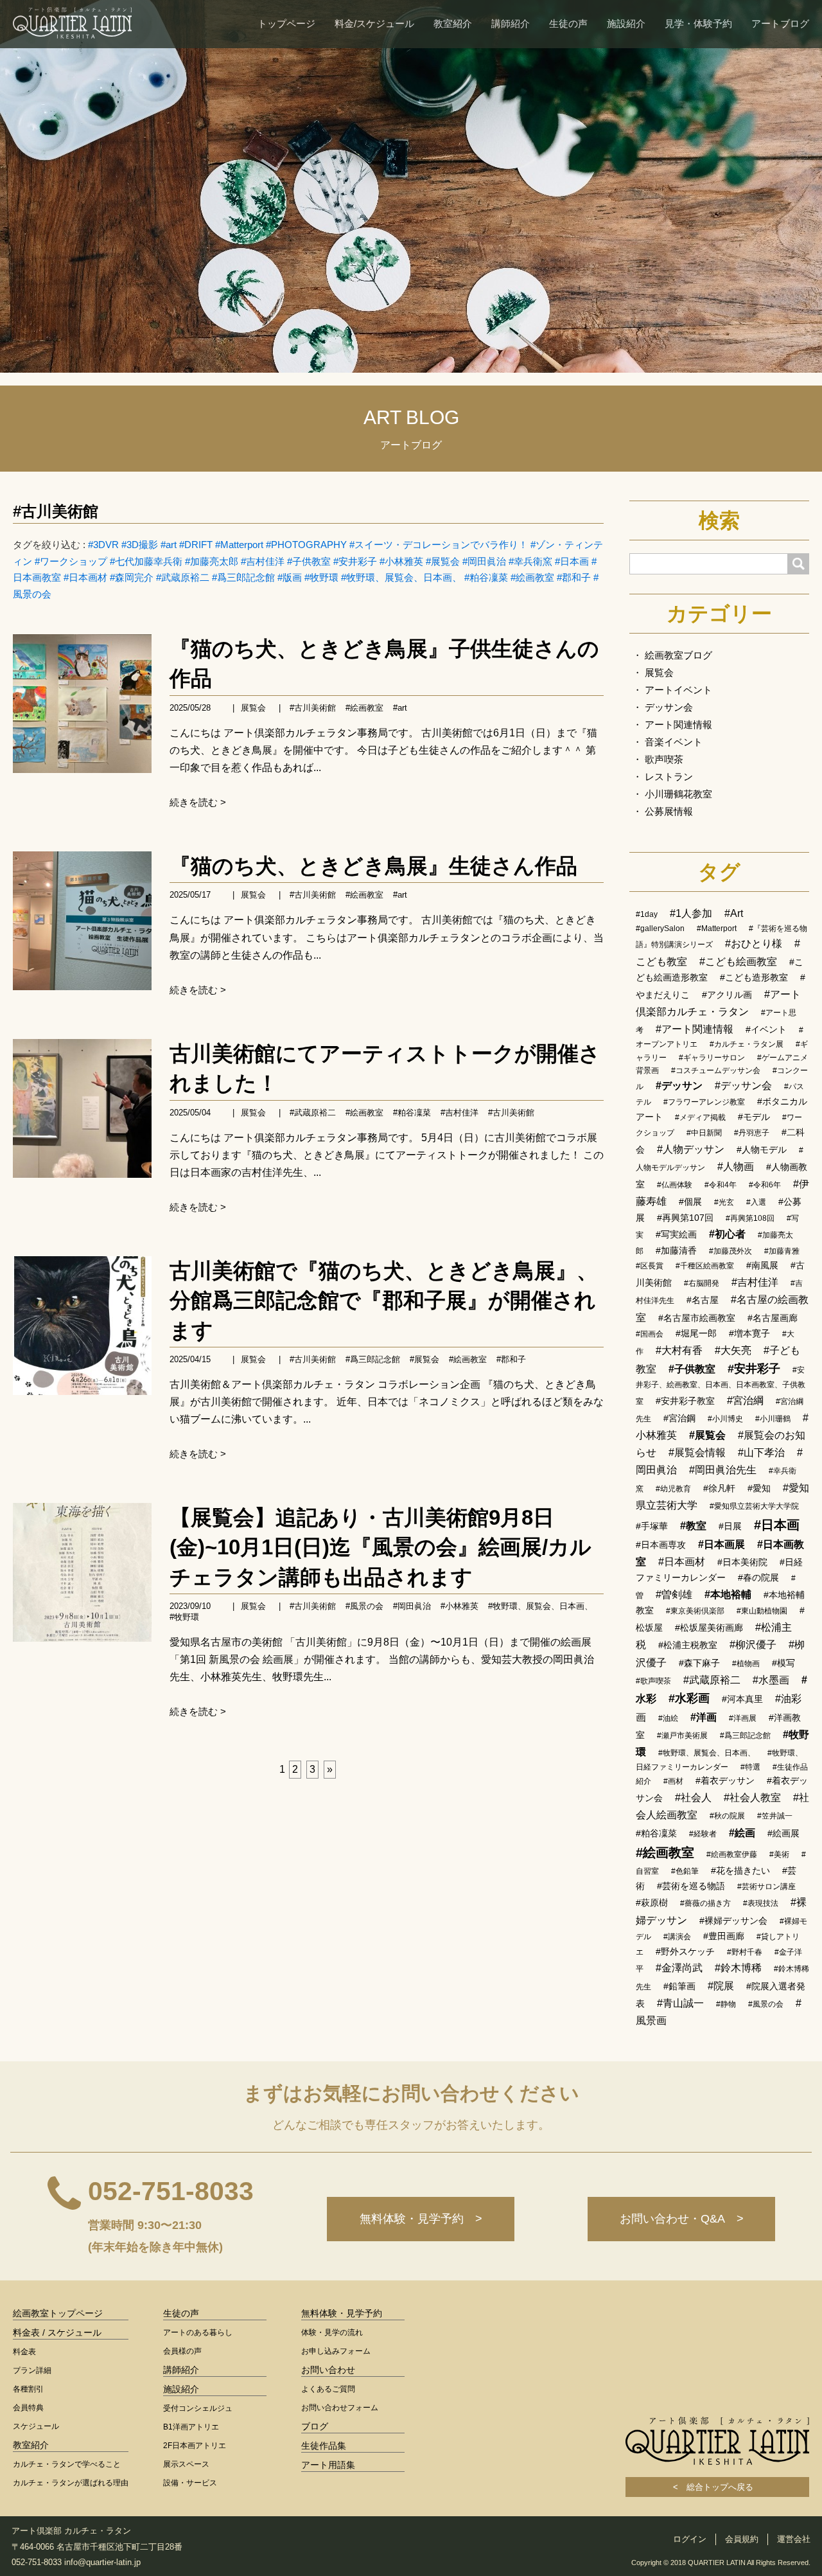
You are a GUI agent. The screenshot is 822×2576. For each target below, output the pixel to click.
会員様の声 (182, 2351)
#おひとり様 (754, 944)
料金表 (24, 2352)
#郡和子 (574, 577)
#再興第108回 (750, 1218)
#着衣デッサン (725, 1781)
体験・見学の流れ (332, 2332)
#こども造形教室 (754, 977)
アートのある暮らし (198, 2332)
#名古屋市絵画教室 (697, 1318)
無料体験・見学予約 (342, 2313)
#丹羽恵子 (752, 1133)
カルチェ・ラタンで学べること (67, 2464)
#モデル (754, 1117)
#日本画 (572, 561)
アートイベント (678, 690)
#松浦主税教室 (688, 1645)
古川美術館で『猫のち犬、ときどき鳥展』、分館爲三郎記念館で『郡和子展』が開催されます (384, 1300)
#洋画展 (743, 1718)
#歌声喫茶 (653, 1681)
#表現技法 (761, 1903)
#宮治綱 (745, 1400)
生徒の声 (568, 23)
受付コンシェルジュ (198, 2408)
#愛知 (759, 1488)
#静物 (726, 2004)
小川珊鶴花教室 (678, 794)
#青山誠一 (680, 2003)
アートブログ (780, 23)
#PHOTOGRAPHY (306, 545)
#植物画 (746, 1664)
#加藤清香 (676, 1250)
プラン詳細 (32, 2370)
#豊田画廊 (724, 1936)
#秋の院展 (727, 1816)
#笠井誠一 (775, 1816)
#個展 (690, 1202)
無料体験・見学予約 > (421, 2219)
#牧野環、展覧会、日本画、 (401, 577)
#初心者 (727, 1234)
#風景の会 (364, 1606)
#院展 (721, 1986)
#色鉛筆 (685, 1871)
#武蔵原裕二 (183, 577)
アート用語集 (328, 2465)
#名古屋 (703, 1300)
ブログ (315, 2426)
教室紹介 (453, 23)
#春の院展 (758, 1577)
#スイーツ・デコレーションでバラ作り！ (439, 545)
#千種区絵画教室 (705, 1266)
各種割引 (28, 2389)
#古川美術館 (56, 511)
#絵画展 (783, 1833)
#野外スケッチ (685, 1951)
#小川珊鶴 (773, 1419)
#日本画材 (85, 577)
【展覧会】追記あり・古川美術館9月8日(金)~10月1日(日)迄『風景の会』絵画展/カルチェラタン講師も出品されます (380, 1547)
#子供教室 (309, 561)
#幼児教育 (673, 1489)
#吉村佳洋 (263, 561)
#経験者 (703, 1834)
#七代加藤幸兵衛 (146, 561)
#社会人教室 (752, 1798)
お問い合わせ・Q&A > (682, 2219)
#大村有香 (679, 1350)
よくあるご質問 (328, 2389)
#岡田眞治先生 (723, 1470)
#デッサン (679, 1086)
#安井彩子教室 (685, 1401)
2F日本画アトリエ (195, 2446)
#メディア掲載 (700, 1117)
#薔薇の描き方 (705, 1903)
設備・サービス (190, 2483)
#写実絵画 (676, 1234)
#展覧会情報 (697, 1452)
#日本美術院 (742, 1562)
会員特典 (28, 2408)
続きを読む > (198, 802)
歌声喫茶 (664, 759)
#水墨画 (771, 1680)
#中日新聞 (704, 1133)
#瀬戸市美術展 (682, 1736)
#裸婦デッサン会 (733, 1921)
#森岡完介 (132, 577)
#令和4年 (721, 1185)
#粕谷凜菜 (486, 577)
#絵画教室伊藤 (732, 1854)
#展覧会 (443, 561)
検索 (719, 520)
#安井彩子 (355, 561)
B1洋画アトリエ (191, 2427)
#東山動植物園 (762, 1611)
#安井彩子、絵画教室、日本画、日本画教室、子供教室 (721, 1386)
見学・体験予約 (698, 23)
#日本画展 (721, 1544)
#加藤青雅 (782, 1251)
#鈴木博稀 (738, 1968)
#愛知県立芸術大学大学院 (754, 1506)
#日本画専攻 (661, 1545)
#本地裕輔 (728, 1594)
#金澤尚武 (679, 1968)
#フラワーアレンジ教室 (704, 1102)
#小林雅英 (401, 561)
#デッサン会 (743, 1086)
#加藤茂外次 (730, 1251)
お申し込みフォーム (336, 2351)
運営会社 (794, 2539)
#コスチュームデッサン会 (716, 1070)
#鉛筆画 (679, 1986)
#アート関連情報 (695, 1029)
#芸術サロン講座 (766, 1887)
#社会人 (693, 1798)
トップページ (286, 23)
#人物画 (736, 1167)
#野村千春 (745, 1952)
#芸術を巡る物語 (691, 1886)
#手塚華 (652, 1526)
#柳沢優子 (753, 1645)
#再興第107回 (685, 1218)
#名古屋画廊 (773, 1318)
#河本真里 (742, 1699)
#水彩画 (689, 1698)
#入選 (756, 1202)
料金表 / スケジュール (57, 2332)
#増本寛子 (749, 1333)
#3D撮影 (140, 545)
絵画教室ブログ (678, 655)
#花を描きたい (740, 1870)
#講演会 (677, 1937)
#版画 (290, 577)
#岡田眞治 (484, 561)
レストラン (669, 777)
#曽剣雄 (674, 1594)
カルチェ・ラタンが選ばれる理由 (71, 2483)
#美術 (779, 1854)
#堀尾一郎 (696, 1333)
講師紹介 (511, 23)
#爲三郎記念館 (243, 577)
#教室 (693, 1526)
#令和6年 (765, 1185)
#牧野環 (321, 577)
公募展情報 (669, 811)
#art (169, 545)
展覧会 (253, 708)
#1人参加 (691, 913)
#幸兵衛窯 (530, 561)
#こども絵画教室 (738, 962)
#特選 (750, 1767)
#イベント (766, 1029)
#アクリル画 (727, 995)
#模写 (783, 1663)
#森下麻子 (699, 1663)
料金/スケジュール (374, 23)
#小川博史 (725, 1419)
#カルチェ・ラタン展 (747, 1044)
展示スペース (186, 2464)
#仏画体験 (675, 1185)
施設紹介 (626, 23)
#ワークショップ (71, 561)
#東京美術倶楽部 (695, 1611)
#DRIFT (196, 545)
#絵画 (742, 1833)
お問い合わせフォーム (340, 2408)
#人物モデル (762, 1150)
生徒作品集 (324, 2446)
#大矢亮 (733, 1350)
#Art (734, 913)
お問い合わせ (328, 2370)
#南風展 (762, 1265)
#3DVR (103, 545)
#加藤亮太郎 (212, 561)
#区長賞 (650, 1266)
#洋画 (704, 1717)
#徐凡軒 (719, 1488)
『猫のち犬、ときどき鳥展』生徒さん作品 (373, 866)
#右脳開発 (702, 1283)
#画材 (673, 1781)
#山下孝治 (761, 1452)
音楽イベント (674, 742)
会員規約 (742, 2539)
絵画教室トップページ (58, 2313)
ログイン (690, 2539)
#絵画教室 (532, 577)
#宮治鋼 (679, 1418)
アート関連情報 (678, 724)
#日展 (730, 1526)
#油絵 (668, 1718)
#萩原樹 (652, 1903)
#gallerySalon (660, 928)
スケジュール (36, 2426)
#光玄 (724, 1202)
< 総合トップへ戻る (717, 2487)
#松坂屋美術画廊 (709, 1628)
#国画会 (650, 1334)
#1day (647, 914)
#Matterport (239, 545)
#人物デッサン (691, 1149)
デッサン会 (669, 707)
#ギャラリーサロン (712, 1058)
